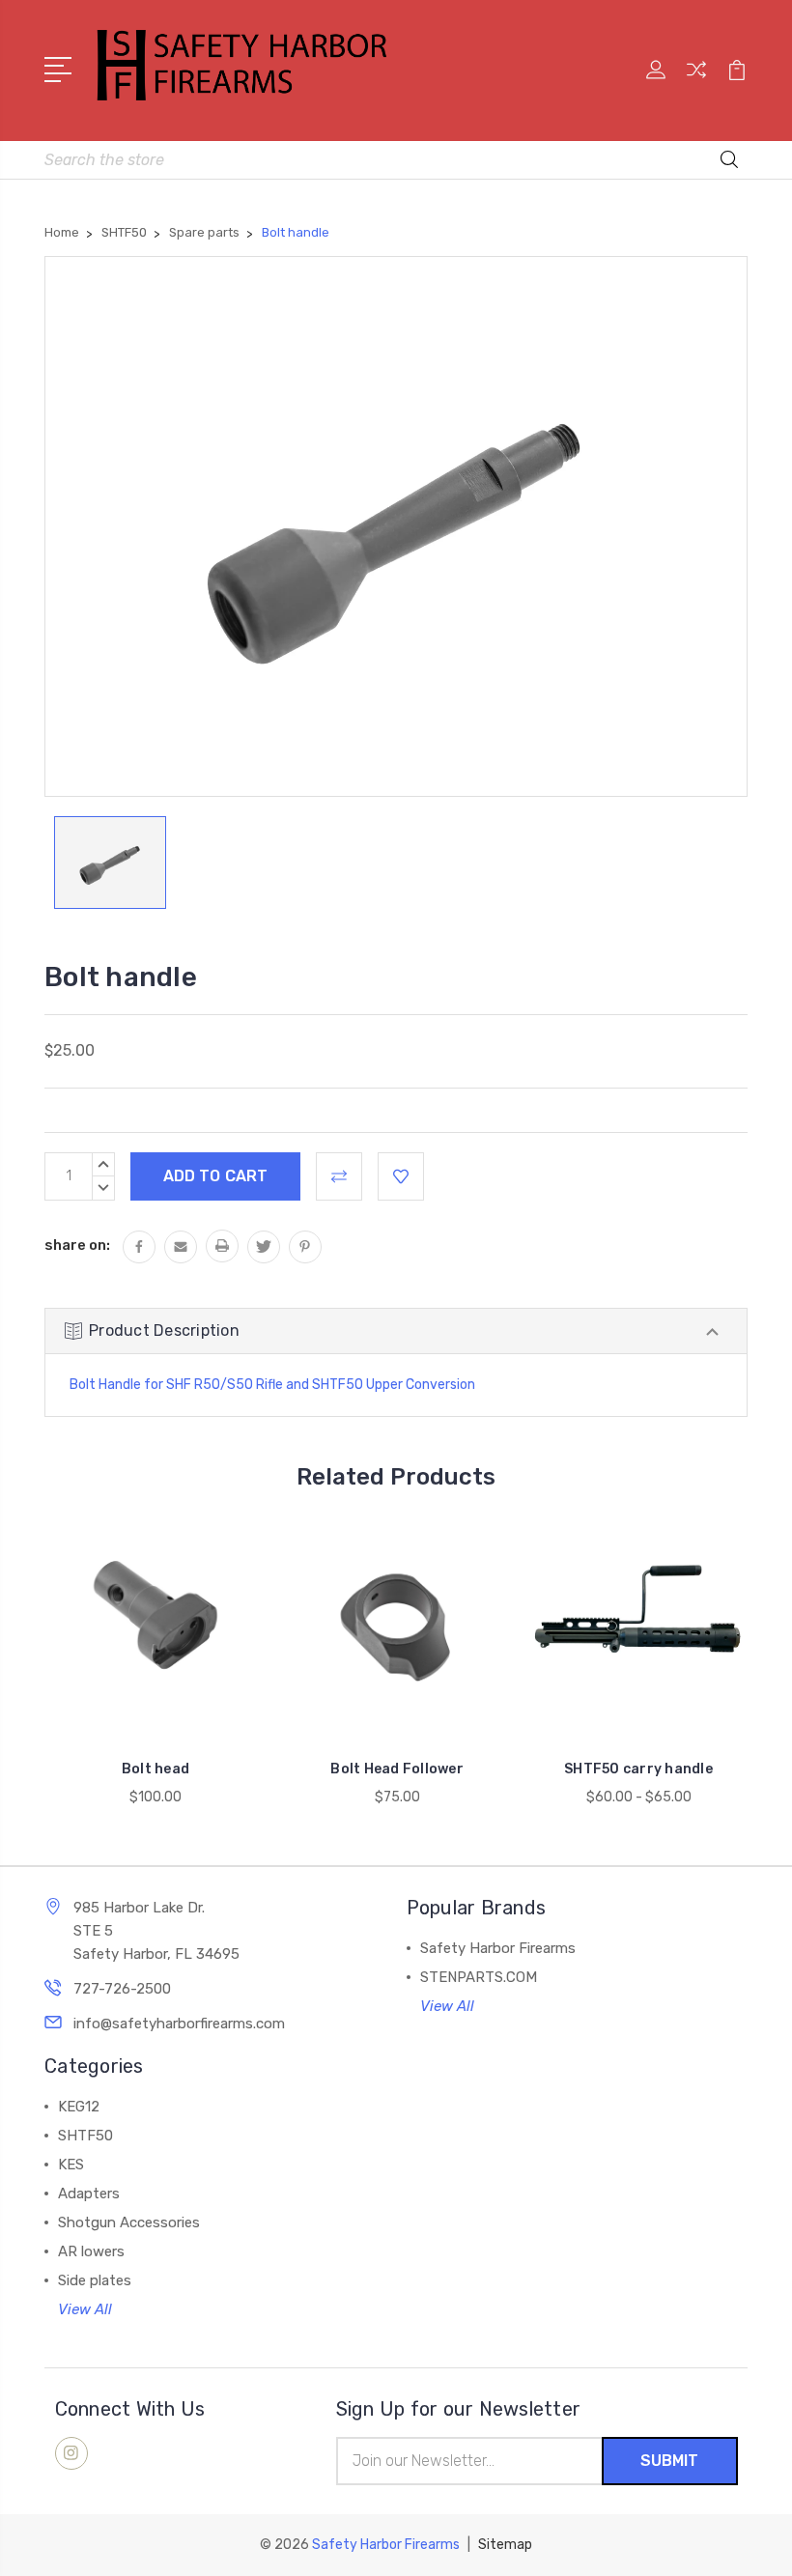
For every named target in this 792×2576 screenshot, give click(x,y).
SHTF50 (85, 2136)
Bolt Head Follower (397, 1769)
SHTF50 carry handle (638, 1769)
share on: (77, 1245)
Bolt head (156, 1769)
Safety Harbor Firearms (498, 1948)
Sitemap (505, 2545)
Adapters (89, 2194)
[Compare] (696, 81)
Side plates (95, 2280)
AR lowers (91, 2251)
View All (447, 2006)
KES (71, 2165)
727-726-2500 (122, 1989)
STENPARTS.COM (479, 1977)
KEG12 (79, 2107)
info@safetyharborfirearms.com (179, 2024)
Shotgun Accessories (129, 2222)
